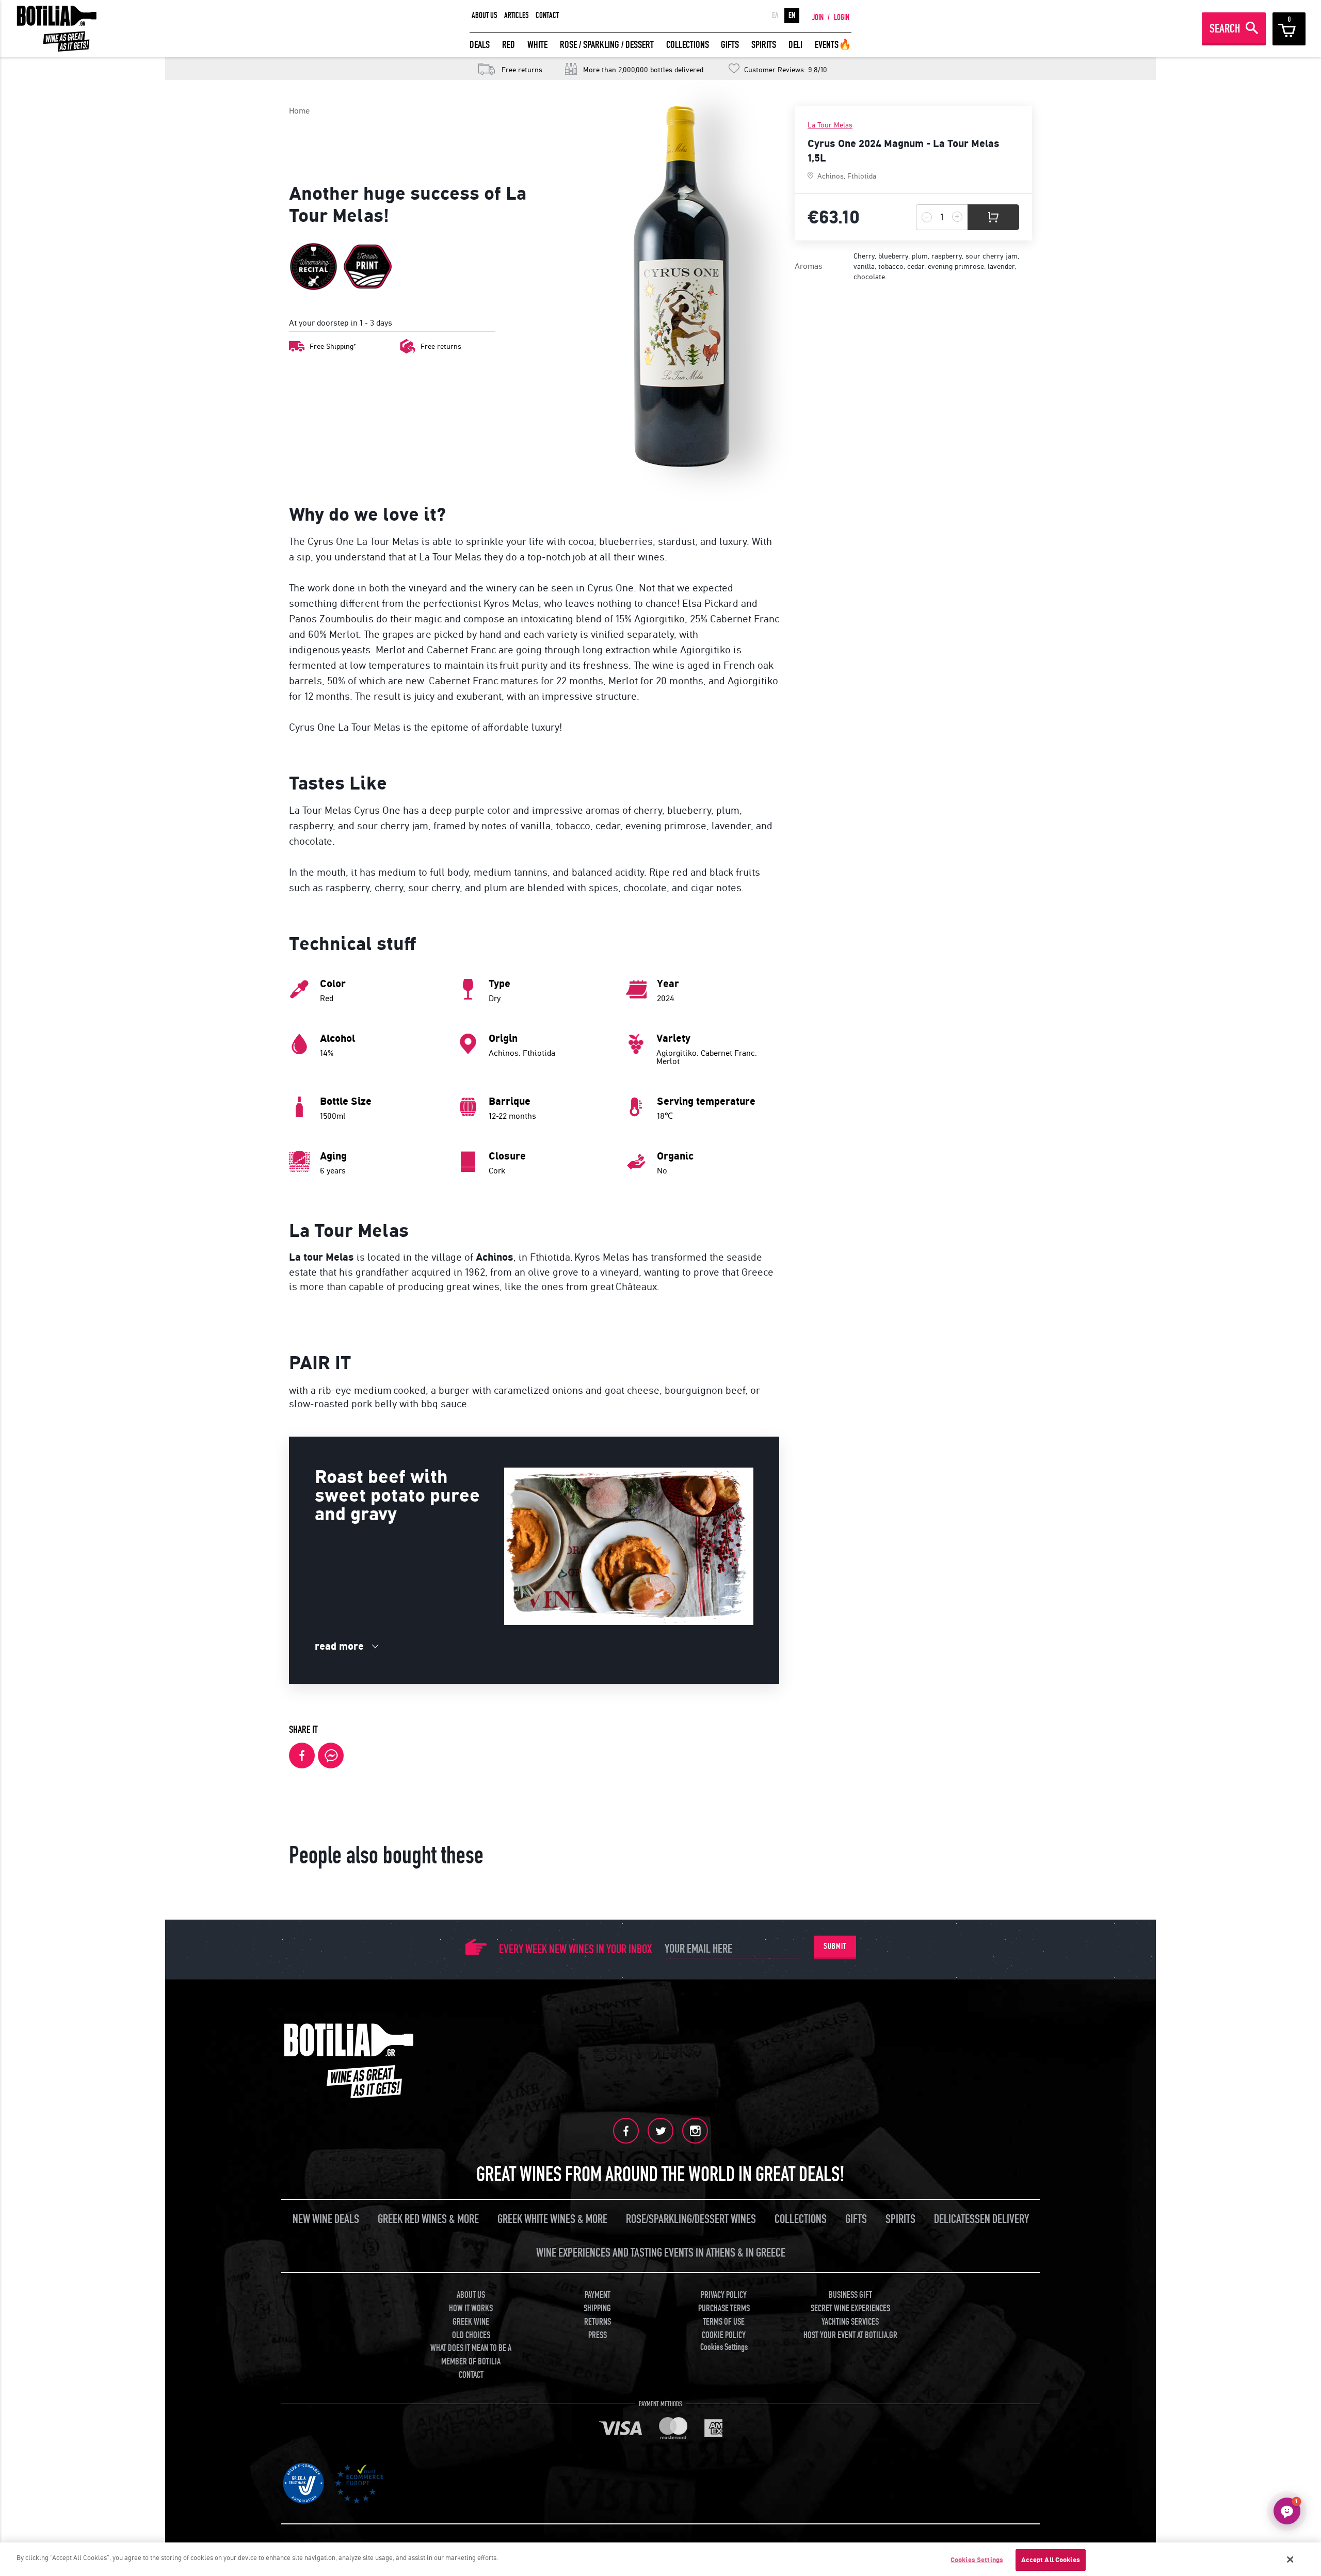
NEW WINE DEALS (326, 2219)
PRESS (598, 2335)
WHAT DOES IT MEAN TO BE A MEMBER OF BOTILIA (471, 2355)
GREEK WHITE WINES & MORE (552, 2219)
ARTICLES (517, 15)
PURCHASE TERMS (724, 2308)
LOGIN (842, 18)
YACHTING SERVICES (850, 2322)
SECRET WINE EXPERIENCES (850, 2308)
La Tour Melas (830, 125)
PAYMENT (598, 2295)
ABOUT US (485, 15)
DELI (795, 45)
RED (509, 45)
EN (792, 15)
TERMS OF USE (724, 2322)
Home (299, 111)
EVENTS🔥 (833, 45)
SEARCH (1225, 29)
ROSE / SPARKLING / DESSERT (607, 45)
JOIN (818, 18)
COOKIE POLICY (724, 2335)
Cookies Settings (977, 2560)
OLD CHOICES (471, 2335)
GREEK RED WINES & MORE (428, 2219)
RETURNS (598, 2322)
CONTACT (547, 15)
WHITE (537, 45)
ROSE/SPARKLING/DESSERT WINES (691, 2219)
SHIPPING (597, 2308)
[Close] (1291, 2559)
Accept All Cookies (1051, 2560)
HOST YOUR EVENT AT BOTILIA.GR (850, 2335)
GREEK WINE (471, 2322)
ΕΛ (775, 15)
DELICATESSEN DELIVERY (981, 2219)
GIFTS (730, 45)
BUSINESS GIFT (850, 2295)
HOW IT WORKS (471, 2308)
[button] (1287, 2511)
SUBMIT (835, 1946)
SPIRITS (764, 45)
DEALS (480, 45)
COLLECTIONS (688, 45)
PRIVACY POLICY (724, 2295)
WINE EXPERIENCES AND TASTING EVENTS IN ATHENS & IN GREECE (661, 2253)
